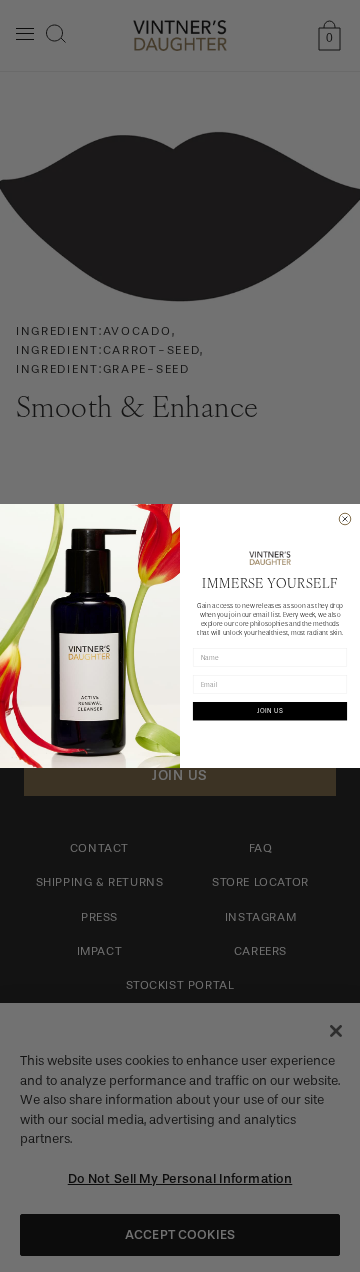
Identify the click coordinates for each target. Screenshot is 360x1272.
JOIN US (270, 711)
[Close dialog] (345, 519)
